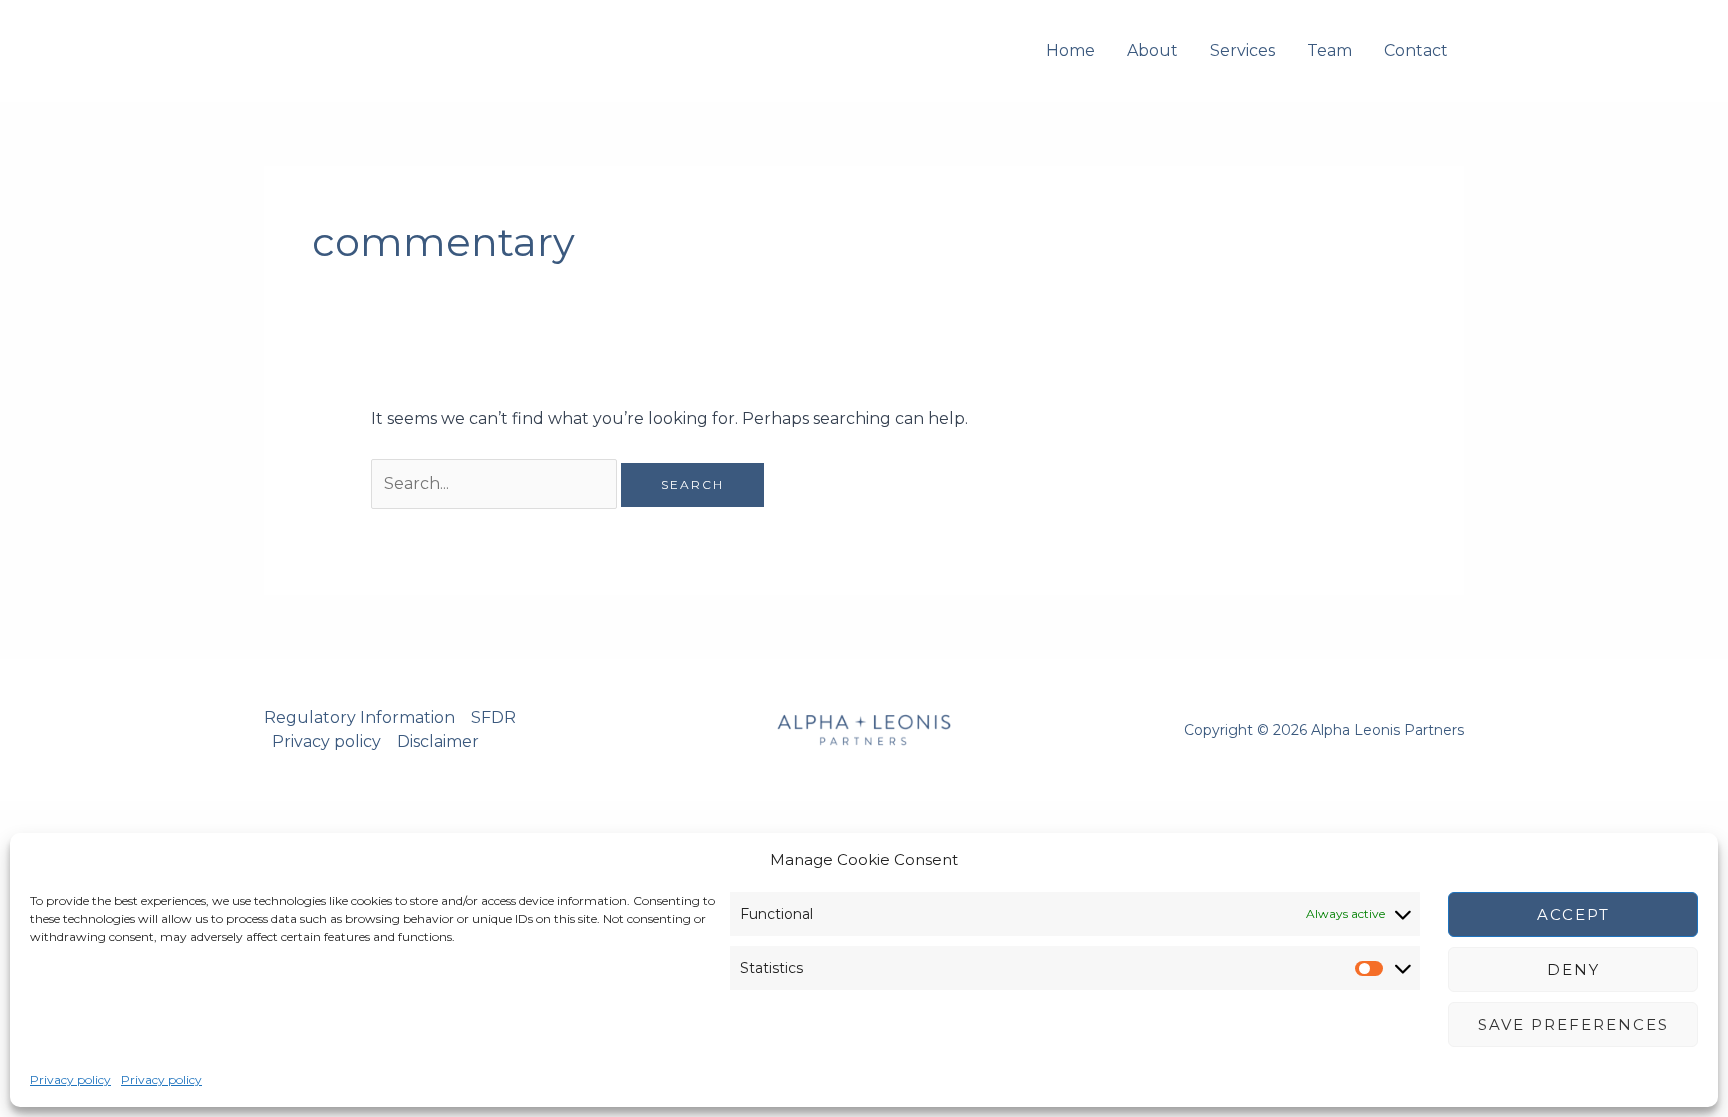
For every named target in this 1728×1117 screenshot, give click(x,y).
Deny (1573, 969)
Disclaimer (438, 741)
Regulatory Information (359, 717)
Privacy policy (70, 1079)
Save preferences (1573, 1024)
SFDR (493, 717)
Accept (1573, 914)
